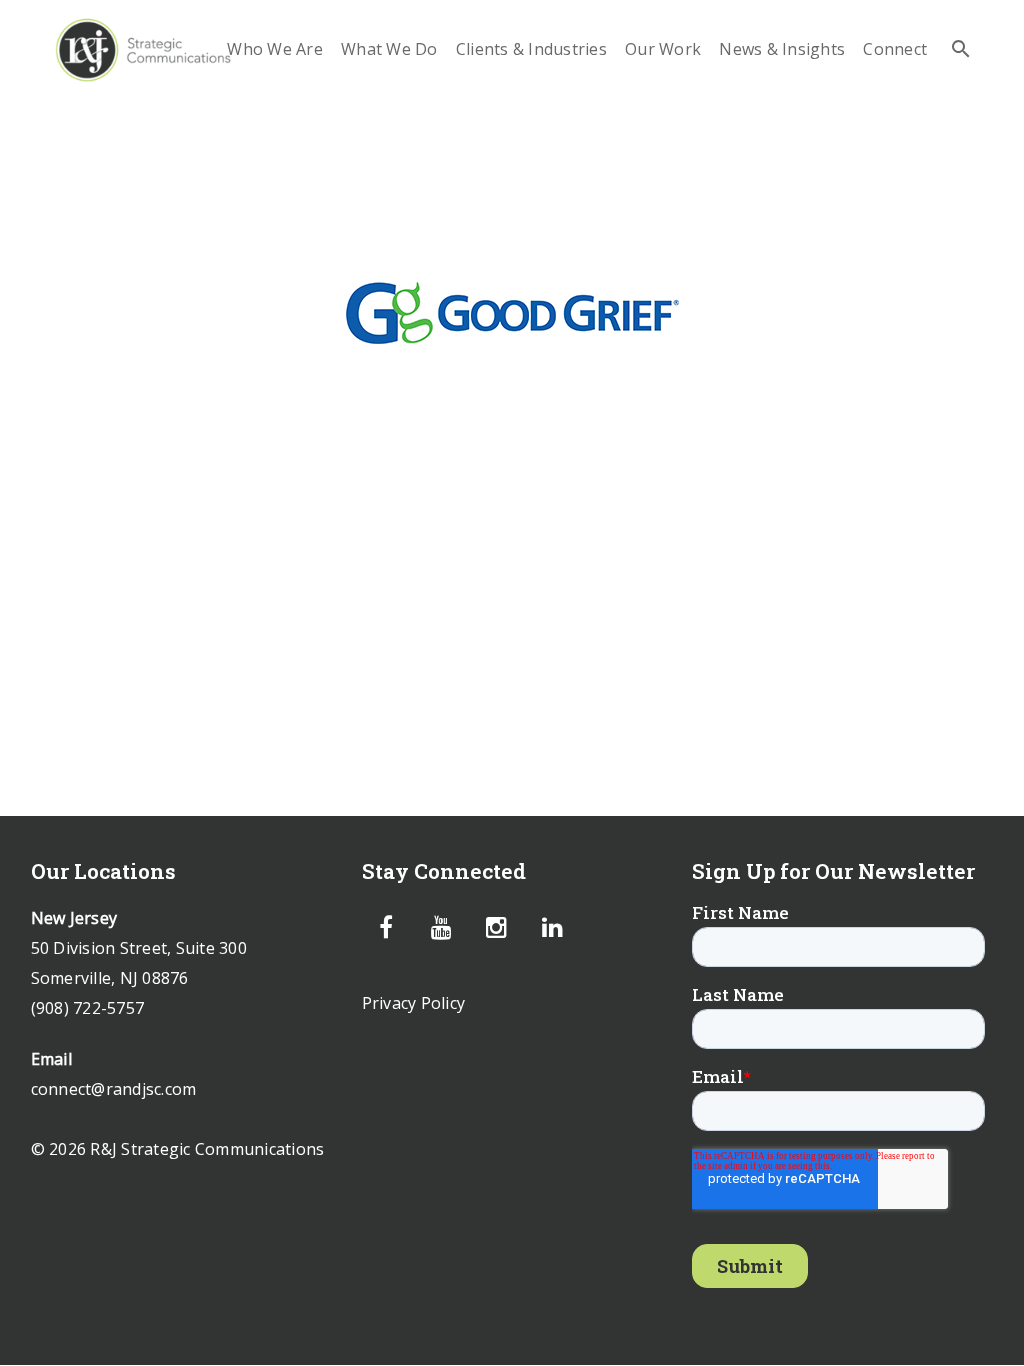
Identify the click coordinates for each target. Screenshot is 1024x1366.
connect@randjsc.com (114, 1089)
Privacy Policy (414, 1003)
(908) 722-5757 (88, 1008)
